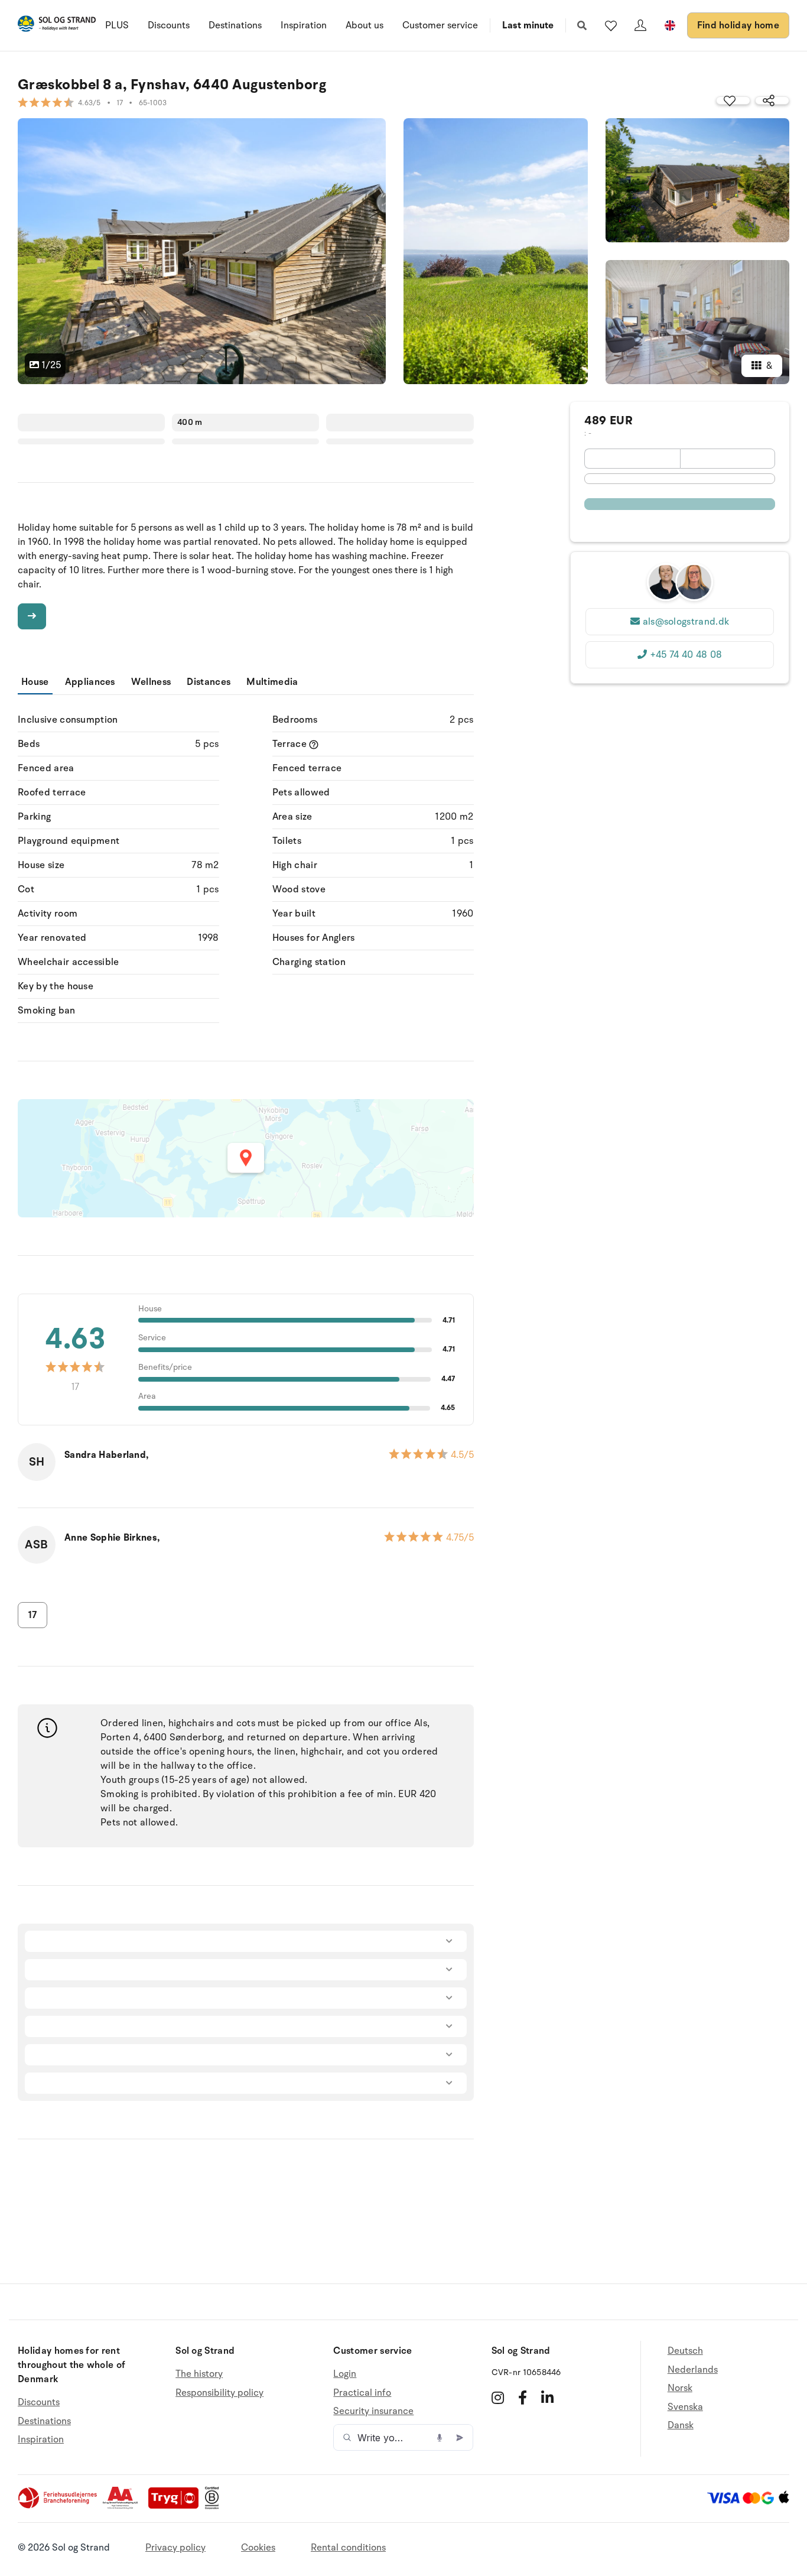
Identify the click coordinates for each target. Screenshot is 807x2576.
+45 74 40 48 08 (686, 655)
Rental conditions (348, 2548)
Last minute (528, 25)
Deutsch (685, 2351)
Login (345, 2374)
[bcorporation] (215, 2506)
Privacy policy (175, 2548)
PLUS (117, 25)
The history (199, 2374)
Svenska (685, 2407)
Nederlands (693, 2370)
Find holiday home (738, 25)
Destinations (235, 25)
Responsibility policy (219, 2393)
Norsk (680, 2388)
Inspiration (304, 25)
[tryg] (177, 2506)
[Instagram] (498, 2398)
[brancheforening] (58, 2506)
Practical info (362, 2393)
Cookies (258, 2548)
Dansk (681, 2425)
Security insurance (373, 2411)
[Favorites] (611, 25)
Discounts (169, 25)
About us (365, 25)
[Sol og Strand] (57, 26)
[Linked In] (547, 2398)
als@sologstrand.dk (686, 622)
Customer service (440, 25)
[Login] (640, 25)
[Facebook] (523, 2398)
